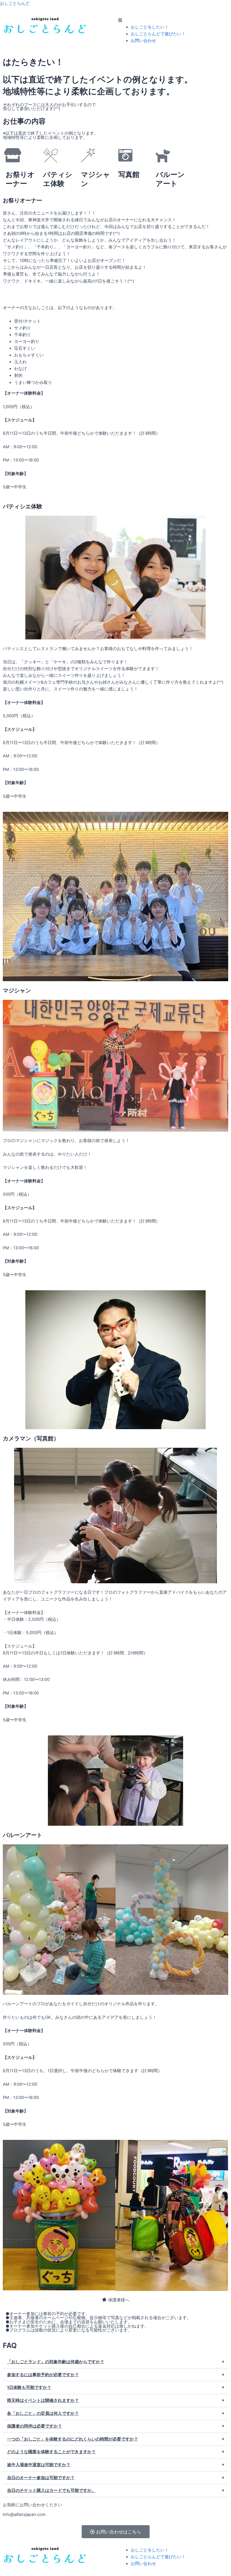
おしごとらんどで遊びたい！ (158, 34)
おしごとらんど (15, 3)
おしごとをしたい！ (150, 27)
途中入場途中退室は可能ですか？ (39, 2465)
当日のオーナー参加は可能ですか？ (41, 2478)
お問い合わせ (143, 41)
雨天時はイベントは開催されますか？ (43, 2400)
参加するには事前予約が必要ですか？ (43, 2375)
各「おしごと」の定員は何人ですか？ (43, 2413)
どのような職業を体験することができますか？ (51, 2452)
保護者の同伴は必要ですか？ (35, 2426)
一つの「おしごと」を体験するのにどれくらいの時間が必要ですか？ (73, 2439)
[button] (173, 20)
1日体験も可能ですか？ (29, 2387)
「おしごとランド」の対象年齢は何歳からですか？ (56, 2362)
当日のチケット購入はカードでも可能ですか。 (51, 2490)
